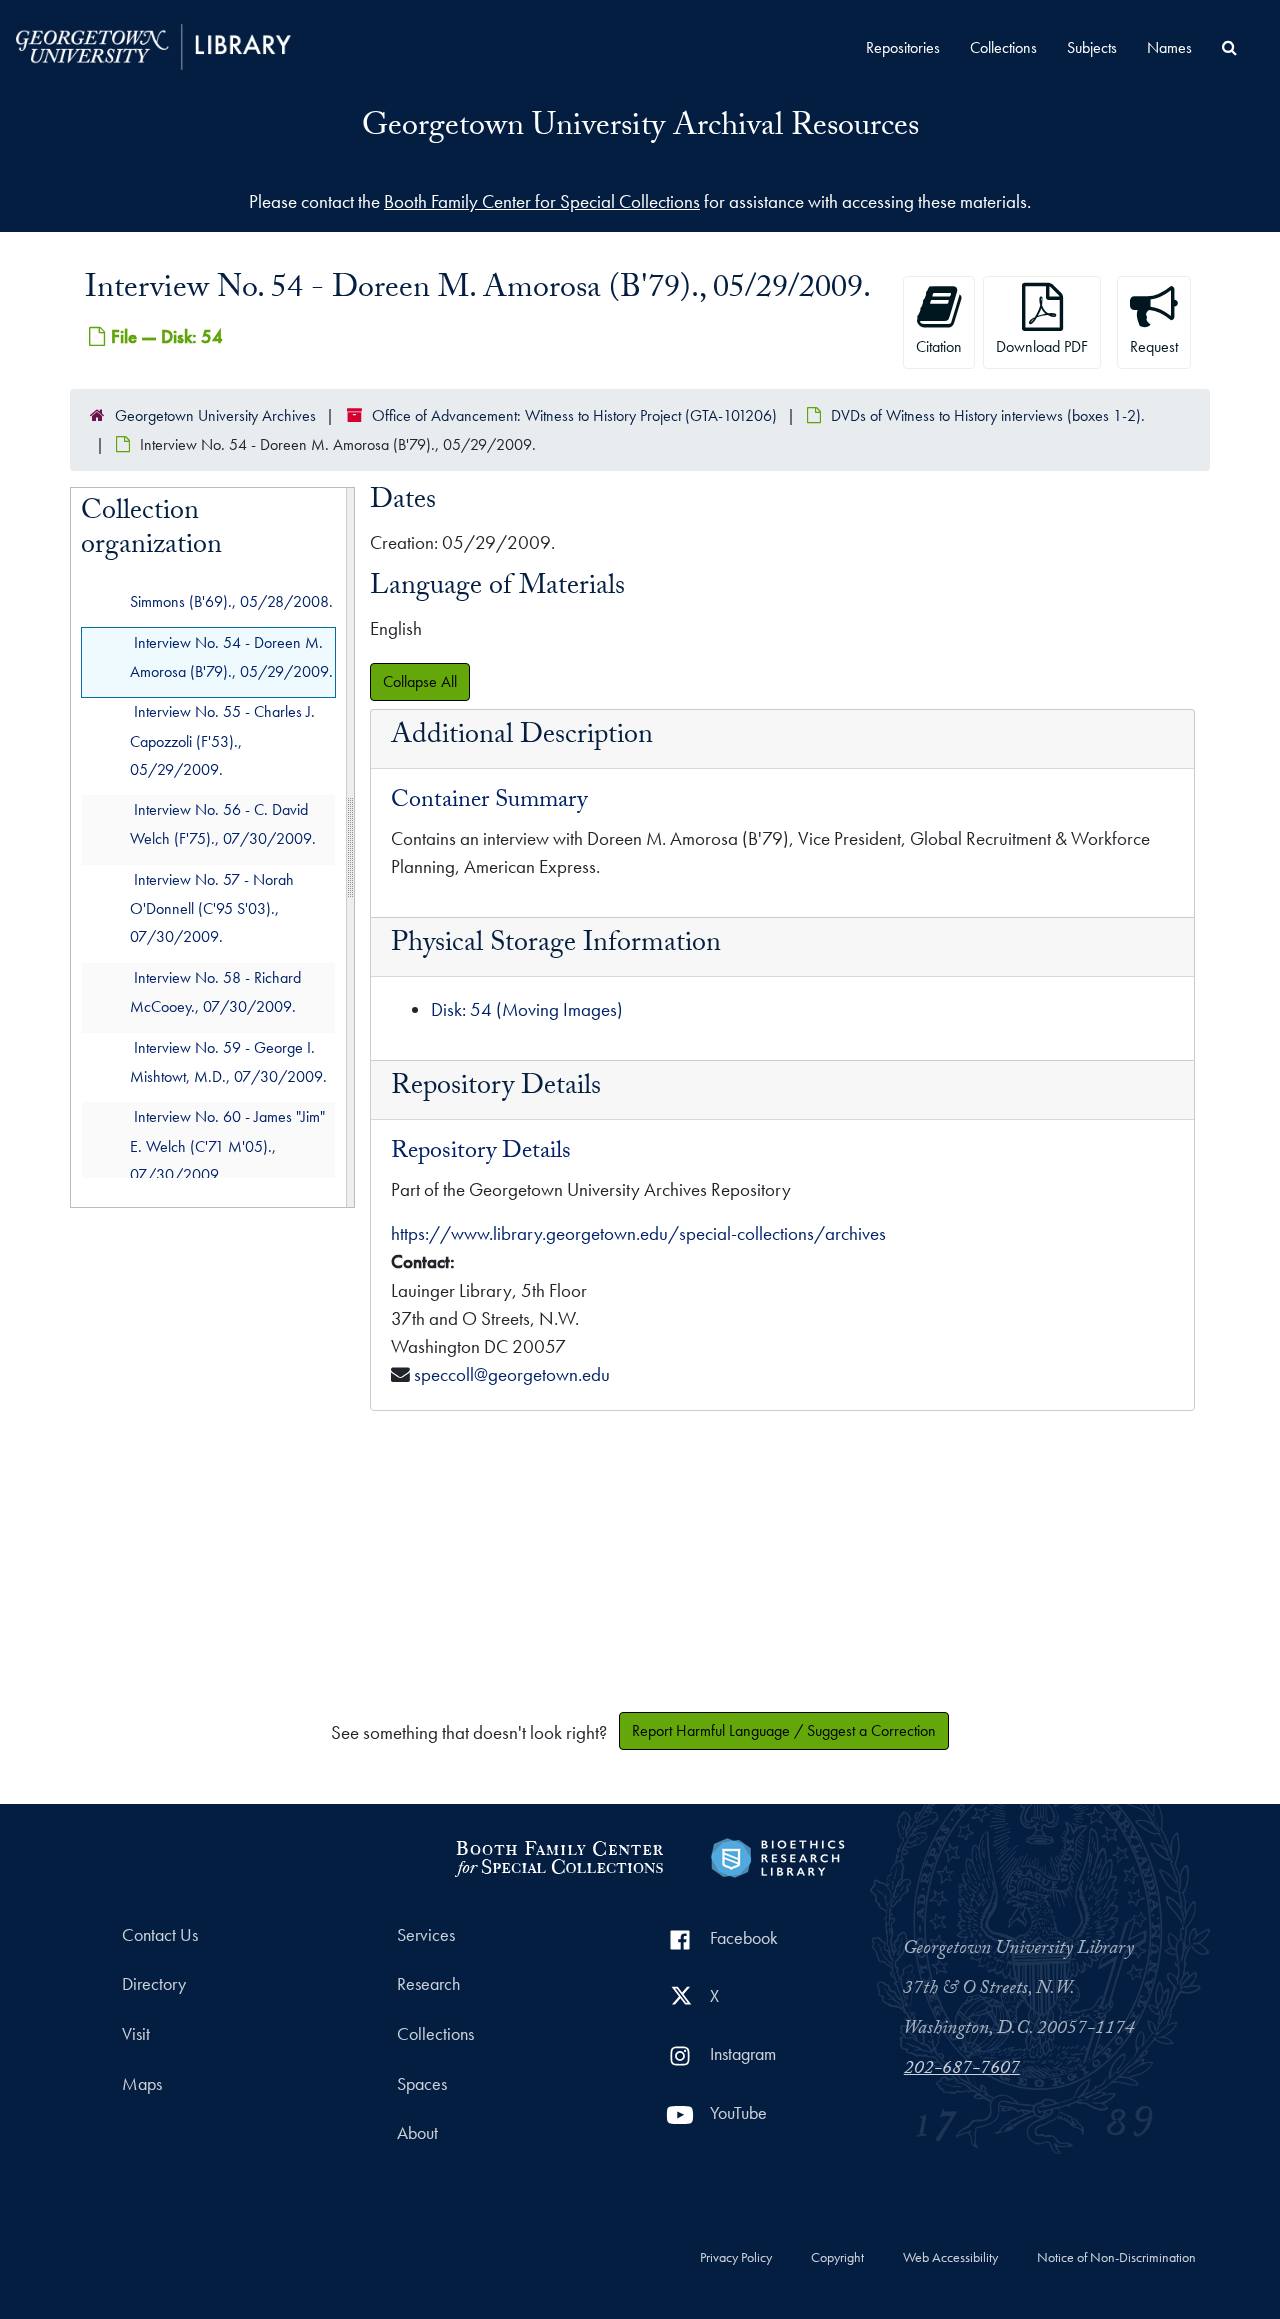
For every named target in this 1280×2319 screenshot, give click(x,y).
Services (426, 1935)
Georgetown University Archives (215, 415)
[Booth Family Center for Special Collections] (558, 1855)
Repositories (903, 47)
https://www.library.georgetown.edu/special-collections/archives (638, 1233)
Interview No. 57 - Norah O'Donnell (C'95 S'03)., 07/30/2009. (212, 908)
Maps (142, 2084)
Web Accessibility (950, 2258)
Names (1169, 47)
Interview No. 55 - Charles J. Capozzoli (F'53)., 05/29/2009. (222, 741)
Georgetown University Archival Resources (640, 129)
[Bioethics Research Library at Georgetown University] (777, 1855)
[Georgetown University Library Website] (153, 44)
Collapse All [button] (420, 681)
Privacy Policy (736, 2258)
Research (428, 1984)
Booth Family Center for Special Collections (542, 201)
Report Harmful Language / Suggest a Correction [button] (784, 1730)
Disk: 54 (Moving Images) (527, 1009)
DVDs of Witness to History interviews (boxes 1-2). (988, 415)
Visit (136, 2034)
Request (1154, 346)
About (417, 2133)
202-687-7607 (962, 2070)
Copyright (837, 2258)
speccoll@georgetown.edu (512, 1374)
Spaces (422, 2084)
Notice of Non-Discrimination (1116, 2258)
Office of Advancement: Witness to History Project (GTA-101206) (574, 415)
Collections (1003, 47)
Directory (154, 1984)
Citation (939, 346)
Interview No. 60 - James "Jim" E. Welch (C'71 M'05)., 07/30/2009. (227, 1146)
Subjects (1092, 47)
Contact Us (160, 1935)
